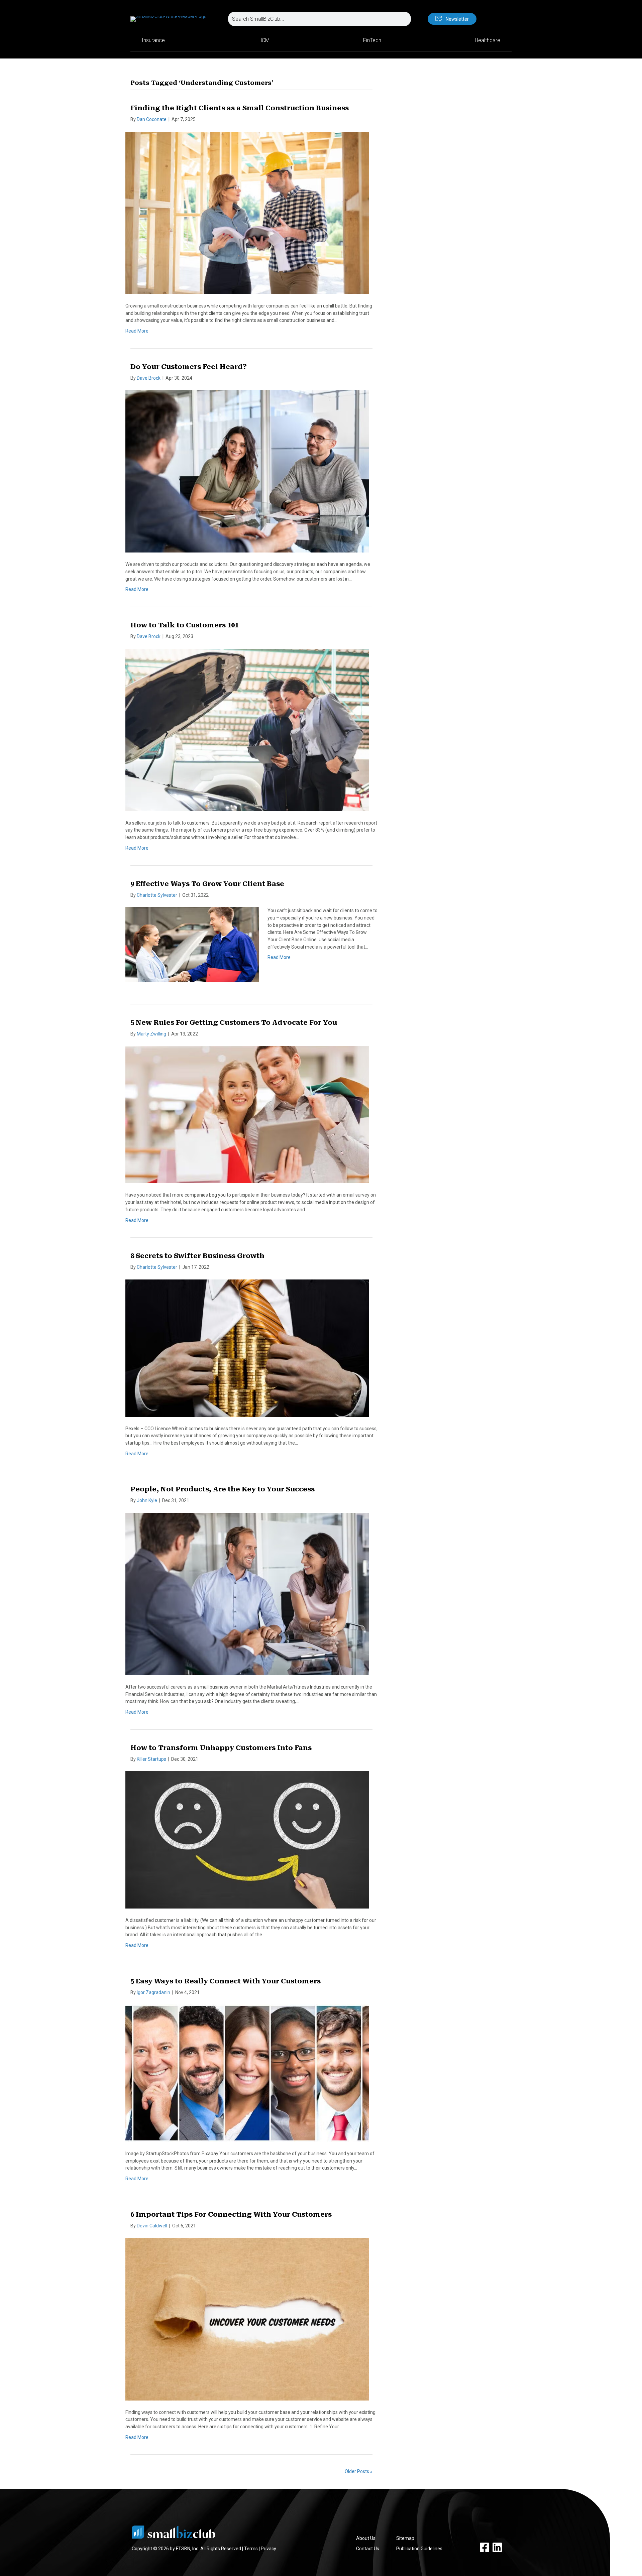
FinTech (372, 40)
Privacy (269, 2549)
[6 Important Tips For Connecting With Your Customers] (247, 2319)
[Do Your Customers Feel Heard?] (247, 471)
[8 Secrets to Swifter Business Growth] (247, 1348)
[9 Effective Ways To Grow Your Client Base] (192, 944)
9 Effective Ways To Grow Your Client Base (207, 884)
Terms (251, 2549)
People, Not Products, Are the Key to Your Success (223, 1489)
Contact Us (368, 2549)
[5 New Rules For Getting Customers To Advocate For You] (247, 1114)
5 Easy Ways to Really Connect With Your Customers (226, 1981)
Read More (137, 331)
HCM (264, 40)
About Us (366, 2538)
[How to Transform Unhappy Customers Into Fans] (247, 1839)
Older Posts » (359, 2471)
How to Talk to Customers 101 (184, 625)
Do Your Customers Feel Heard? (189, 367)
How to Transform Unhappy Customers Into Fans (221, 1748)
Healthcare (488, 40)
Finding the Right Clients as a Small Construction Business (240, 108)
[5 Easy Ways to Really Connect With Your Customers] (247, 2073)
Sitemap (405, 2538)
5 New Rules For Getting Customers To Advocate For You (234, 1022)
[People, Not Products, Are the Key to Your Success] (247, 1594)
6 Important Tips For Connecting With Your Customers (231, 2214)
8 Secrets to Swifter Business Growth (197, 1256)
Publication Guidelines (419, 2549)
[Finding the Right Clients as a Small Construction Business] (247, 213)
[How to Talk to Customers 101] (247, 729)
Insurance (153, 40)
